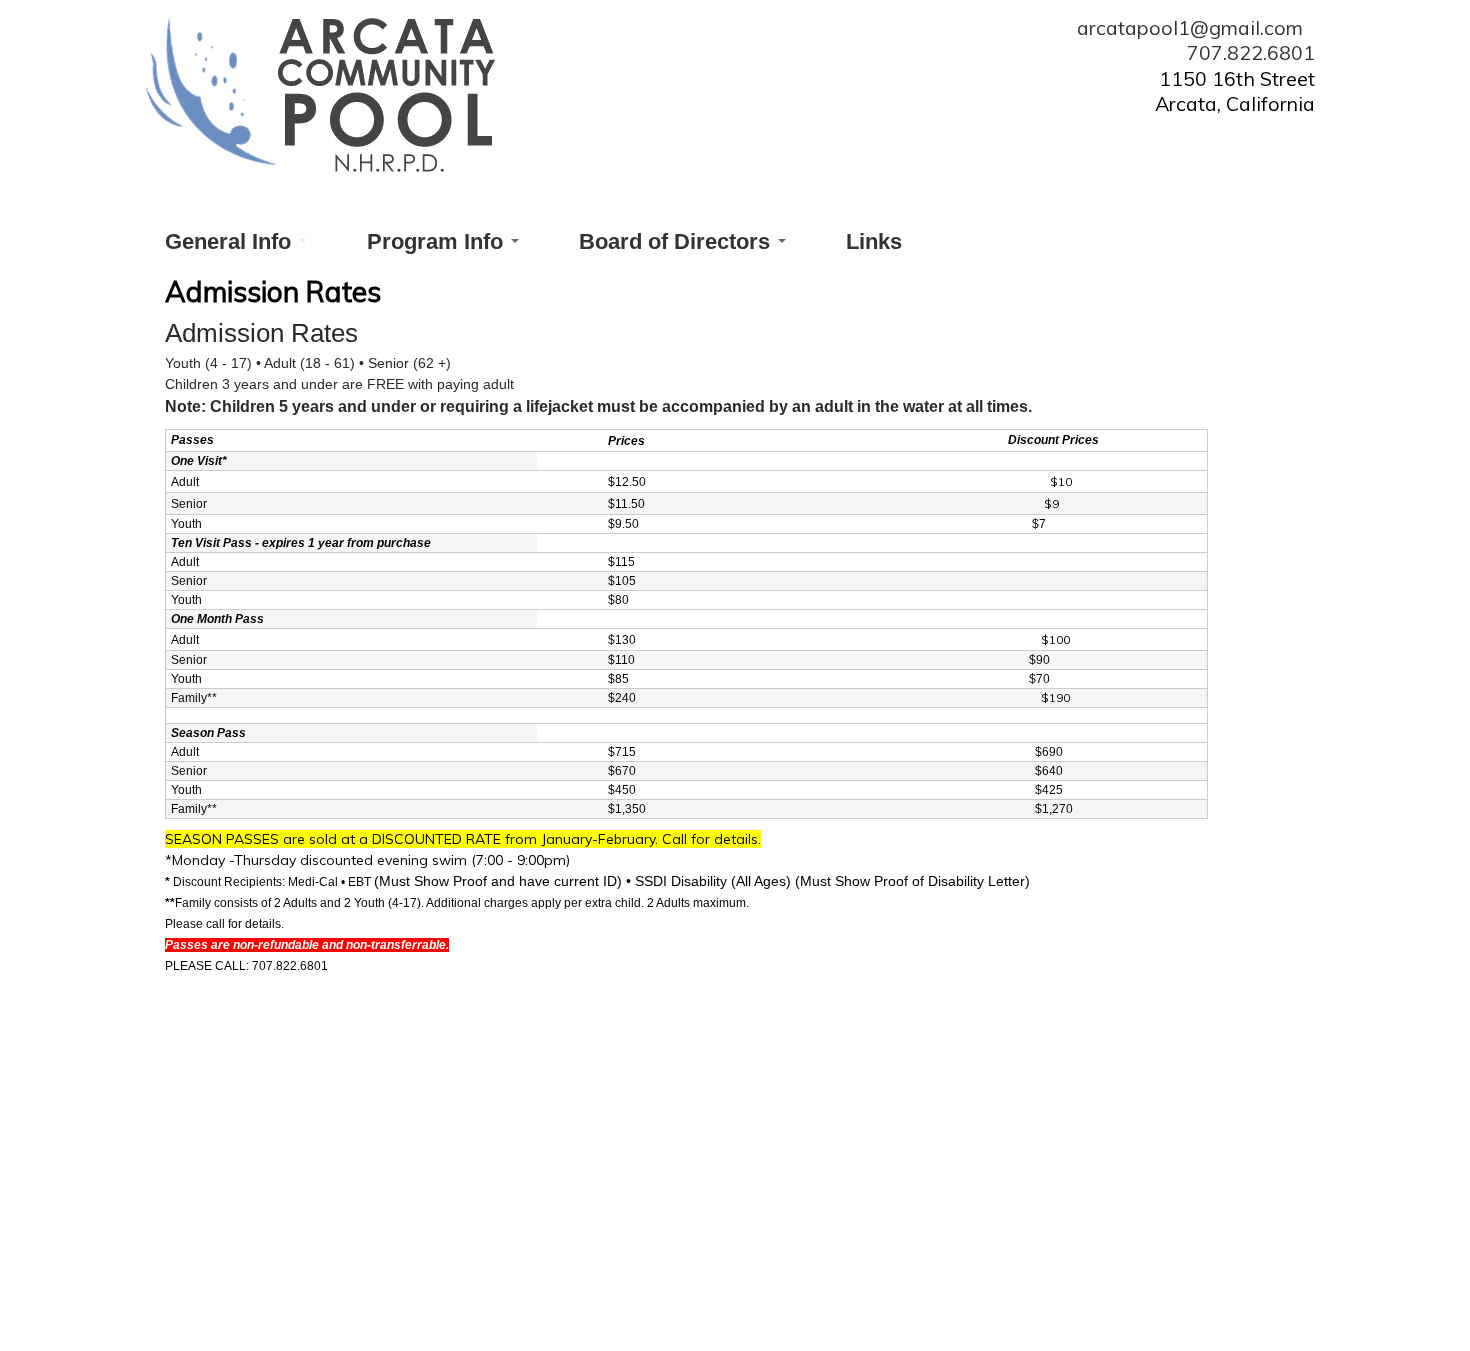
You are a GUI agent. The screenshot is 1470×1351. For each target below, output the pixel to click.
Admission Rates (423, 1205)
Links (874, 241)
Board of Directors (677, 241)
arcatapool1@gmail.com (1196, 27)
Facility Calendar (1076, 1205)
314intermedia (957, 1308)
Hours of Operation (643, 1205)
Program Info (438, 241)
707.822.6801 (1251, 52)
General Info (231, 241)
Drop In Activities (866, 1205)
